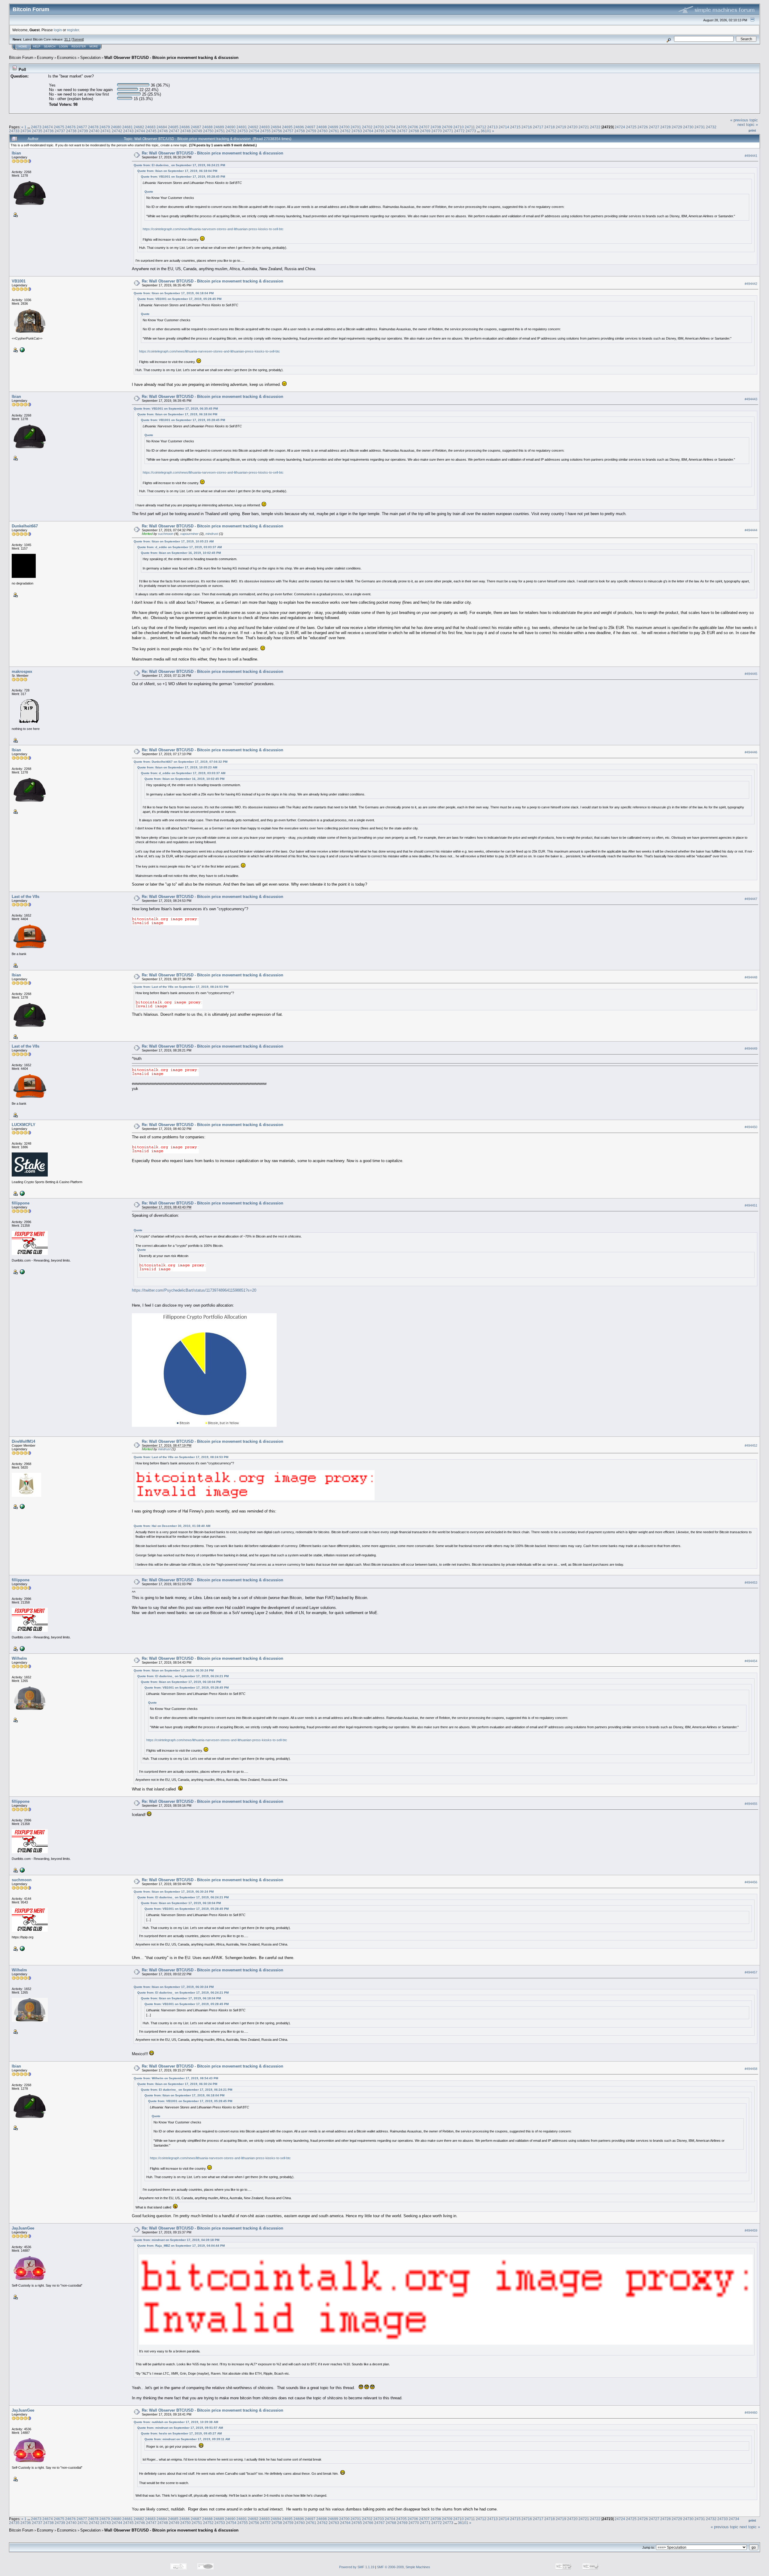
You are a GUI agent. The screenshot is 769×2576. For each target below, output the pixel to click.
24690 (230, 127)
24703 (379, 127)
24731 (700, 127)
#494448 (751, 977)
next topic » (748, 125)
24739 (83, 131)
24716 (527, 127)
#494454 (751, 1661)
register (73, 30)
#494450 (751, 1127)
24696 (299, 127)
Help (37, 47)
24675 (59, 127)
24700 (344, 127)
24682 (139, 127)
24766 (391, 131)
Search (50, 47)
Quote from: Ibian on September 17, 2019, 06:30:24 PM (174, 1670)
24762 (345, 131)
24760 (322, 131)
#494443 (751, 399)
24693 (264, 127)
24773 (471, 131)
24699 (333, 127)
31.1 (67, 39)
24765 (380, 131)
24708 (436, 127)
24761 (334, 131)
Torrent (78, 39)
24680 (116, 127)
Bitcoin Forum (21, 58)
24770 (437, 131)
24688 (207, 127)
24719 (561, 127)
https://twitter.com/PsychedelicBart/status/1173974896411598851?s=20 (194, 1290)
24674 (48, 127)
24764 (368, 131)
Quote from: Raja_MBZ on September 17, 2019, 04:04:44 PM (181, 2246)
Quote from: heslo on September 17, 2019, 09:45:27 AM (181, 2433)
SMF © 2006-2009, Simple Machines (404, 2567)
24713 (492, 127)
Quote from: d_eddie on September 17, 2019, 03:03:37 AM (179, 547)
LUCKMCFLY (24, 1125)
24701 (356, 127)
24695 (287, 127)
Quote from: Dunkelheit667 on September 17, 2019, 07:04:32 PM (181, 762)
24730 (688, 127)
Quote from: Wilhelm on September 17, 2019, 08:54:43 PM (176, 2078)
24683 (150, 127)
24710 (459, 127)
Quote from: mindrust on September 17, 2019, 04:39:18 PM (176, 2240)
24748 (185, 131)
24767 (402, 131)
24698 (322, 127)
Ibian (16, 153)
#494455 (751, 1804)
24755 (265, 131)
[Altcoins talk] (22, 1271)
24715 (515, 127)
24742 (117, 131)
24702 (367, 127)
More (94, 47)
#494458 (751, 2069)
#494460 (751, 2413)
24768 (414, 131)
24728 (666, 127)
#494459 (751, 2230)
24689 (219, 127)
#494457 (751, 1973)
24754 (254, 131)
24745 (151, 131)
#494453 (751, 1583)
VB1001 (19, 281)
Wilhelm (19, 1658)
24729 (677, 127)
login (58, 30)
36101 (486, 131)
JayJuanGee (23, 2228)
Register (79, 47)
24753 (243, 131)
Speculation (90, 58)
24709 (447, 127)
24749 (197, 131)
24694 (276, 127)
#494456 (751, 1882)
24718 (550, 127)
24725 (631, 127)
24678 (93, 127)
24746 (163, 131)
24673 (36, 127)
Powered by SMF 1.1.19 (357, 2567)
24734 (26, 131)
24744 (140, 131)
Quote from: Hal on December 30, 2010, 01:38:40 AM (172, 1526)
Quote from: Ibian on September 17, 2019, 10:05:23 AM (174, 541)
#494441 (751, 156)
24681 (128, 127)
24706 (413, 127)
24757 (288, 131)
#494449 (751, 1048)
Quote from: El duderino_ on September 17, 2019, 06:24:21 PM (179, 165)
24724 (620, 127)
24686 (185, 127)
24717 (538, 127)
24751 (220, 131)
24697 (310, 127)
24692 (253, 127)
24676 (70, 127)
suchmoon (166, 534)
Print (752, 130)
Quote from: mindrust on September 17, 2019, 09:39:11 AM (187, 2439)
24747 (174, 131)
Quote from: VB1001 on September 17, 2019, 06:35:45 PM (176, 409)
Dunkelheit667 (25, 526)
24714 (504, 127)
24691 (242, 127)
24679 (105, 127)
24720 (572, 127)
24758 (300, 131)
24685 (173, 127)
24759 (311, 131)
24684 (162, 127)
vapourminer (189, 534)
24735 (37, 131)
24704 (390, 127)
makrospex (22, 671)
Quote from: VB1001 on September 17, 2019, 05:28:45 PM (183, 177)
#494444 (751, 530)
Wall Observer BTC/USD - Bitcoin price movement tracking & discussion (171, 58)
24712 (481, 127)
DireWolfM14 (23, 1441)
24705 (401, 127)
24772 (459, 131)
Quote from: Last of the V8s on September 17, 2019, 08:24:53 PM (181, 987)
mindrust (212, 534)
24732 (711, 127)
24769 (425, 131)
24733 (14, 131)
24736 (49, 131)
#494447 (751, 899)
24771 (448, 131)
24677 (82, 127)
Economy (45, 58)
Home (23, 47)
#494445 (751, 674)
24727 (654, 127)
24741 (106, 131)
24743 (128, 131)
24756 (277, 131)
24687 (196, 127)
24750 (208, 131)
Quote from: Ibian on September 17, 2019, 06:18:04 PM (177, 171)
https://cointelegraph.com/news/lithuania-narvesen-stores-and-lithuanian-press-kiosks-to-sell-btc (213, 229)
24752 (231, 131)
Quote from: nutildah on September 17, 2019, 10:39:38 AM (176, 2422)
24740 (94, 131)
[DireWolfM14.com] (22, 1506)
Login (64, 47)
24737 (60, 131)
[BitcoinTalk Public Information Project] (22, 1948)
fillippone (21, 1203)
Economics (67, 58)
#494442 (751, 284)
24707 (424, 127)
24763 (357, 131)
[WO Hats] (22, 349)
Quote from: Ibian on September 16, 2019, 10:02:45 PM (181, 553)
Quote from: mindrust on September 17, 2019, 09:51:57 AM (180, 2428)
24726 (643, 127)
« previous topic (744, 120)
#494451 (751, 1205)
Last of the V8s (26, 897)
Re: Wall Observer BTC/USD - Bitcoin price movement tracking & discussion (213, 153)
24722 (595, 127)
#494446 (751, 752)
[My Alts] (22, 1193)
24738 (71, 131)
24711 (470, 127)
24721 (584, 127)
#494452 (751, 1446)
